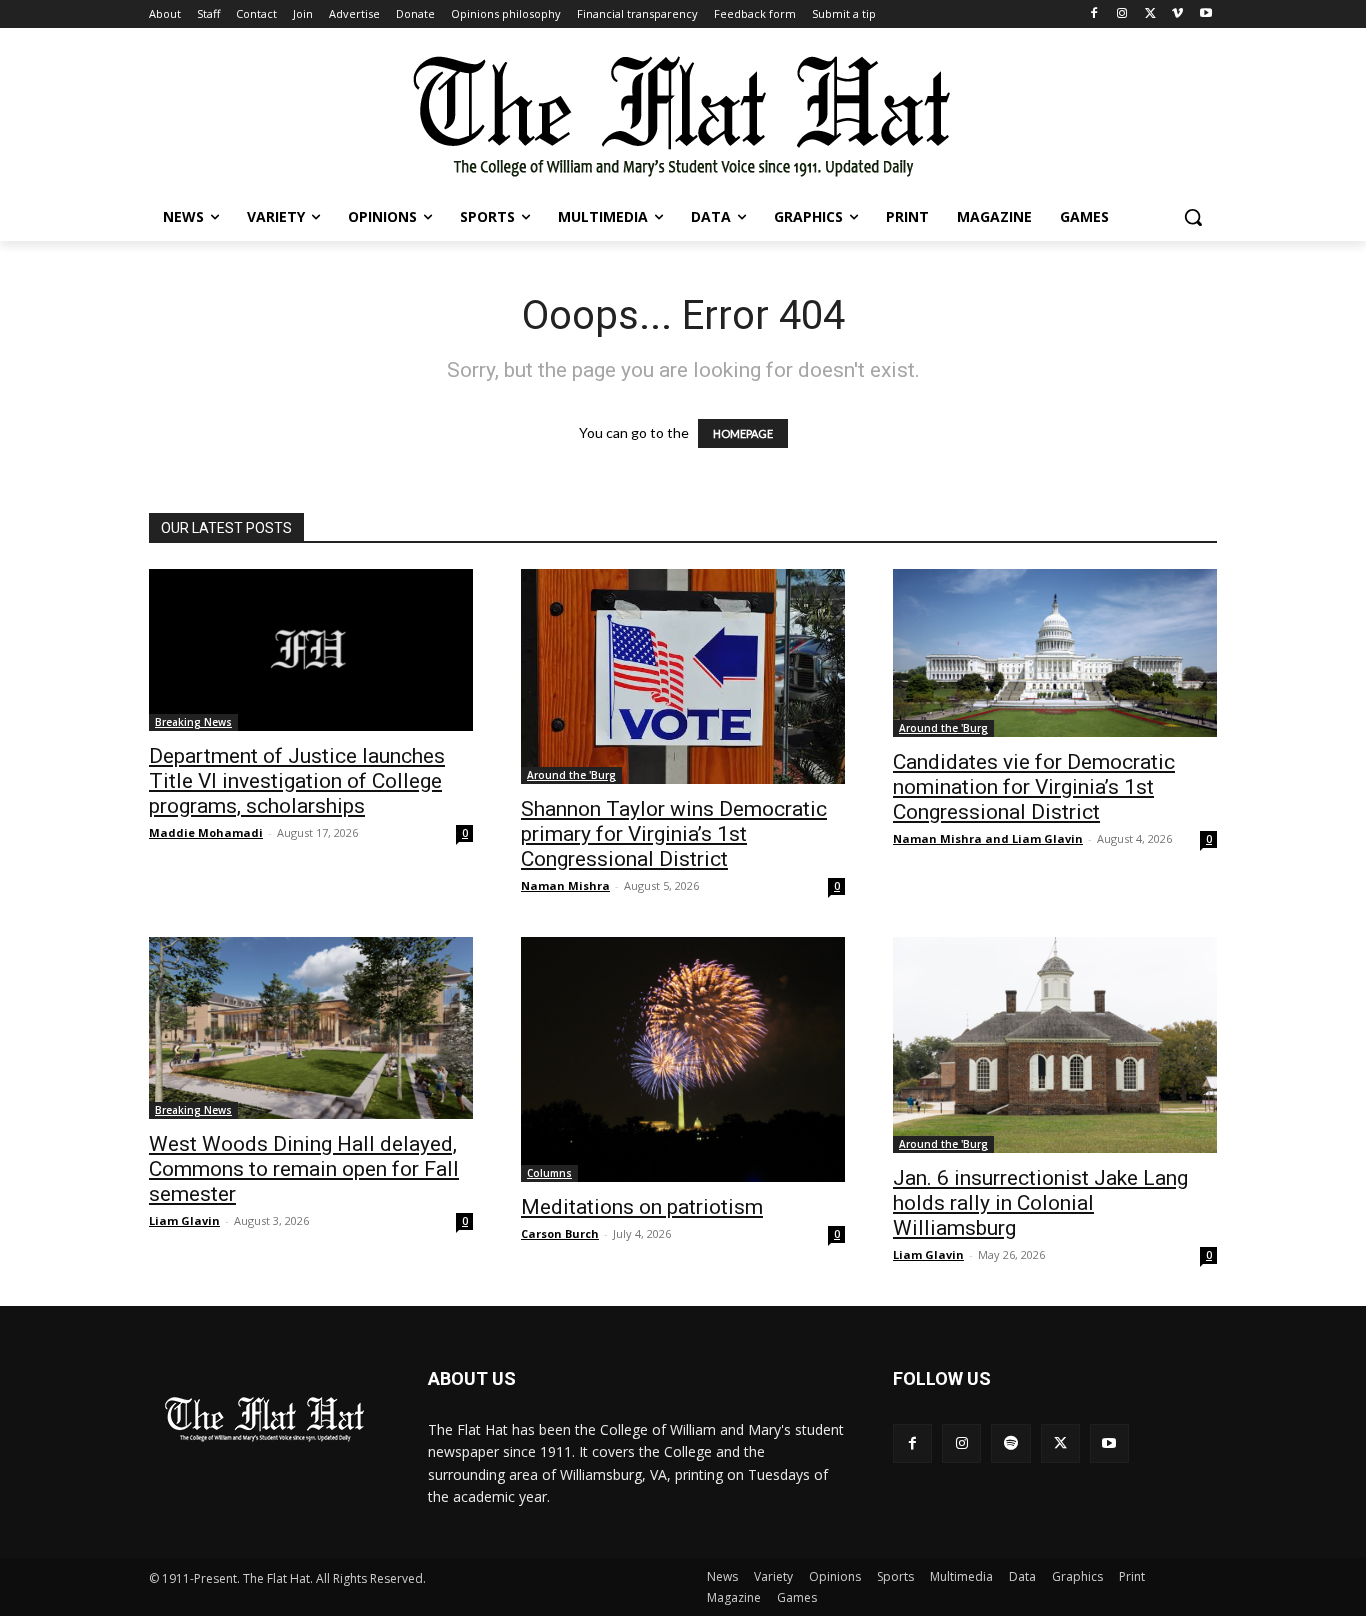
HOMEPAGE (743, 433)
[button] (1193, 217)
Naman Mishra (565, 885)
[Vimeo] (1177, 14)
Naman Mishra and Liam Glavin (988, 838)
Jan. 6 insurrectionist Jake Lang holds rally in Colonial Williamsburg (1040, 1203)
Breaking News (193, 722)
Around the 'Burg (571, 775)
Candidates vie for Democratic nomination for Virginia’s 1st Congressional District (1034, 787)
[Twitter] (1150, 14)
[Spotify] (1010, 1443)
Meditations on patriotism (642, 1207)
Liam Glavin (184, 1220)
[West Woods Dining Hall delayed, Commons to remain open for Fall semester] (311, 1028)
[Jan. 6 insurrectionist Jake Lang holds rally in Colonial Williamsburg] (1055, 1045)
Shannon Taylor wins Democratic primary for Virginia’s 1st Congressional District (674, 834)
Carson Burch (560, 1233)
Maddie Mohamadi (206, 832)
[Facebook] (1094, 14)
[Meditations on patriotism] (683, 1059)
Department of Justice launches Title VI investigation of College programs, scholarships (297, 781)
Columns (549, 1173)
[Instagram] (1122, 14)
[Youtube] (1205, 14)
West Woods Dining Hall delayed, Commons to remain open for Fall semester (304, 1169)
